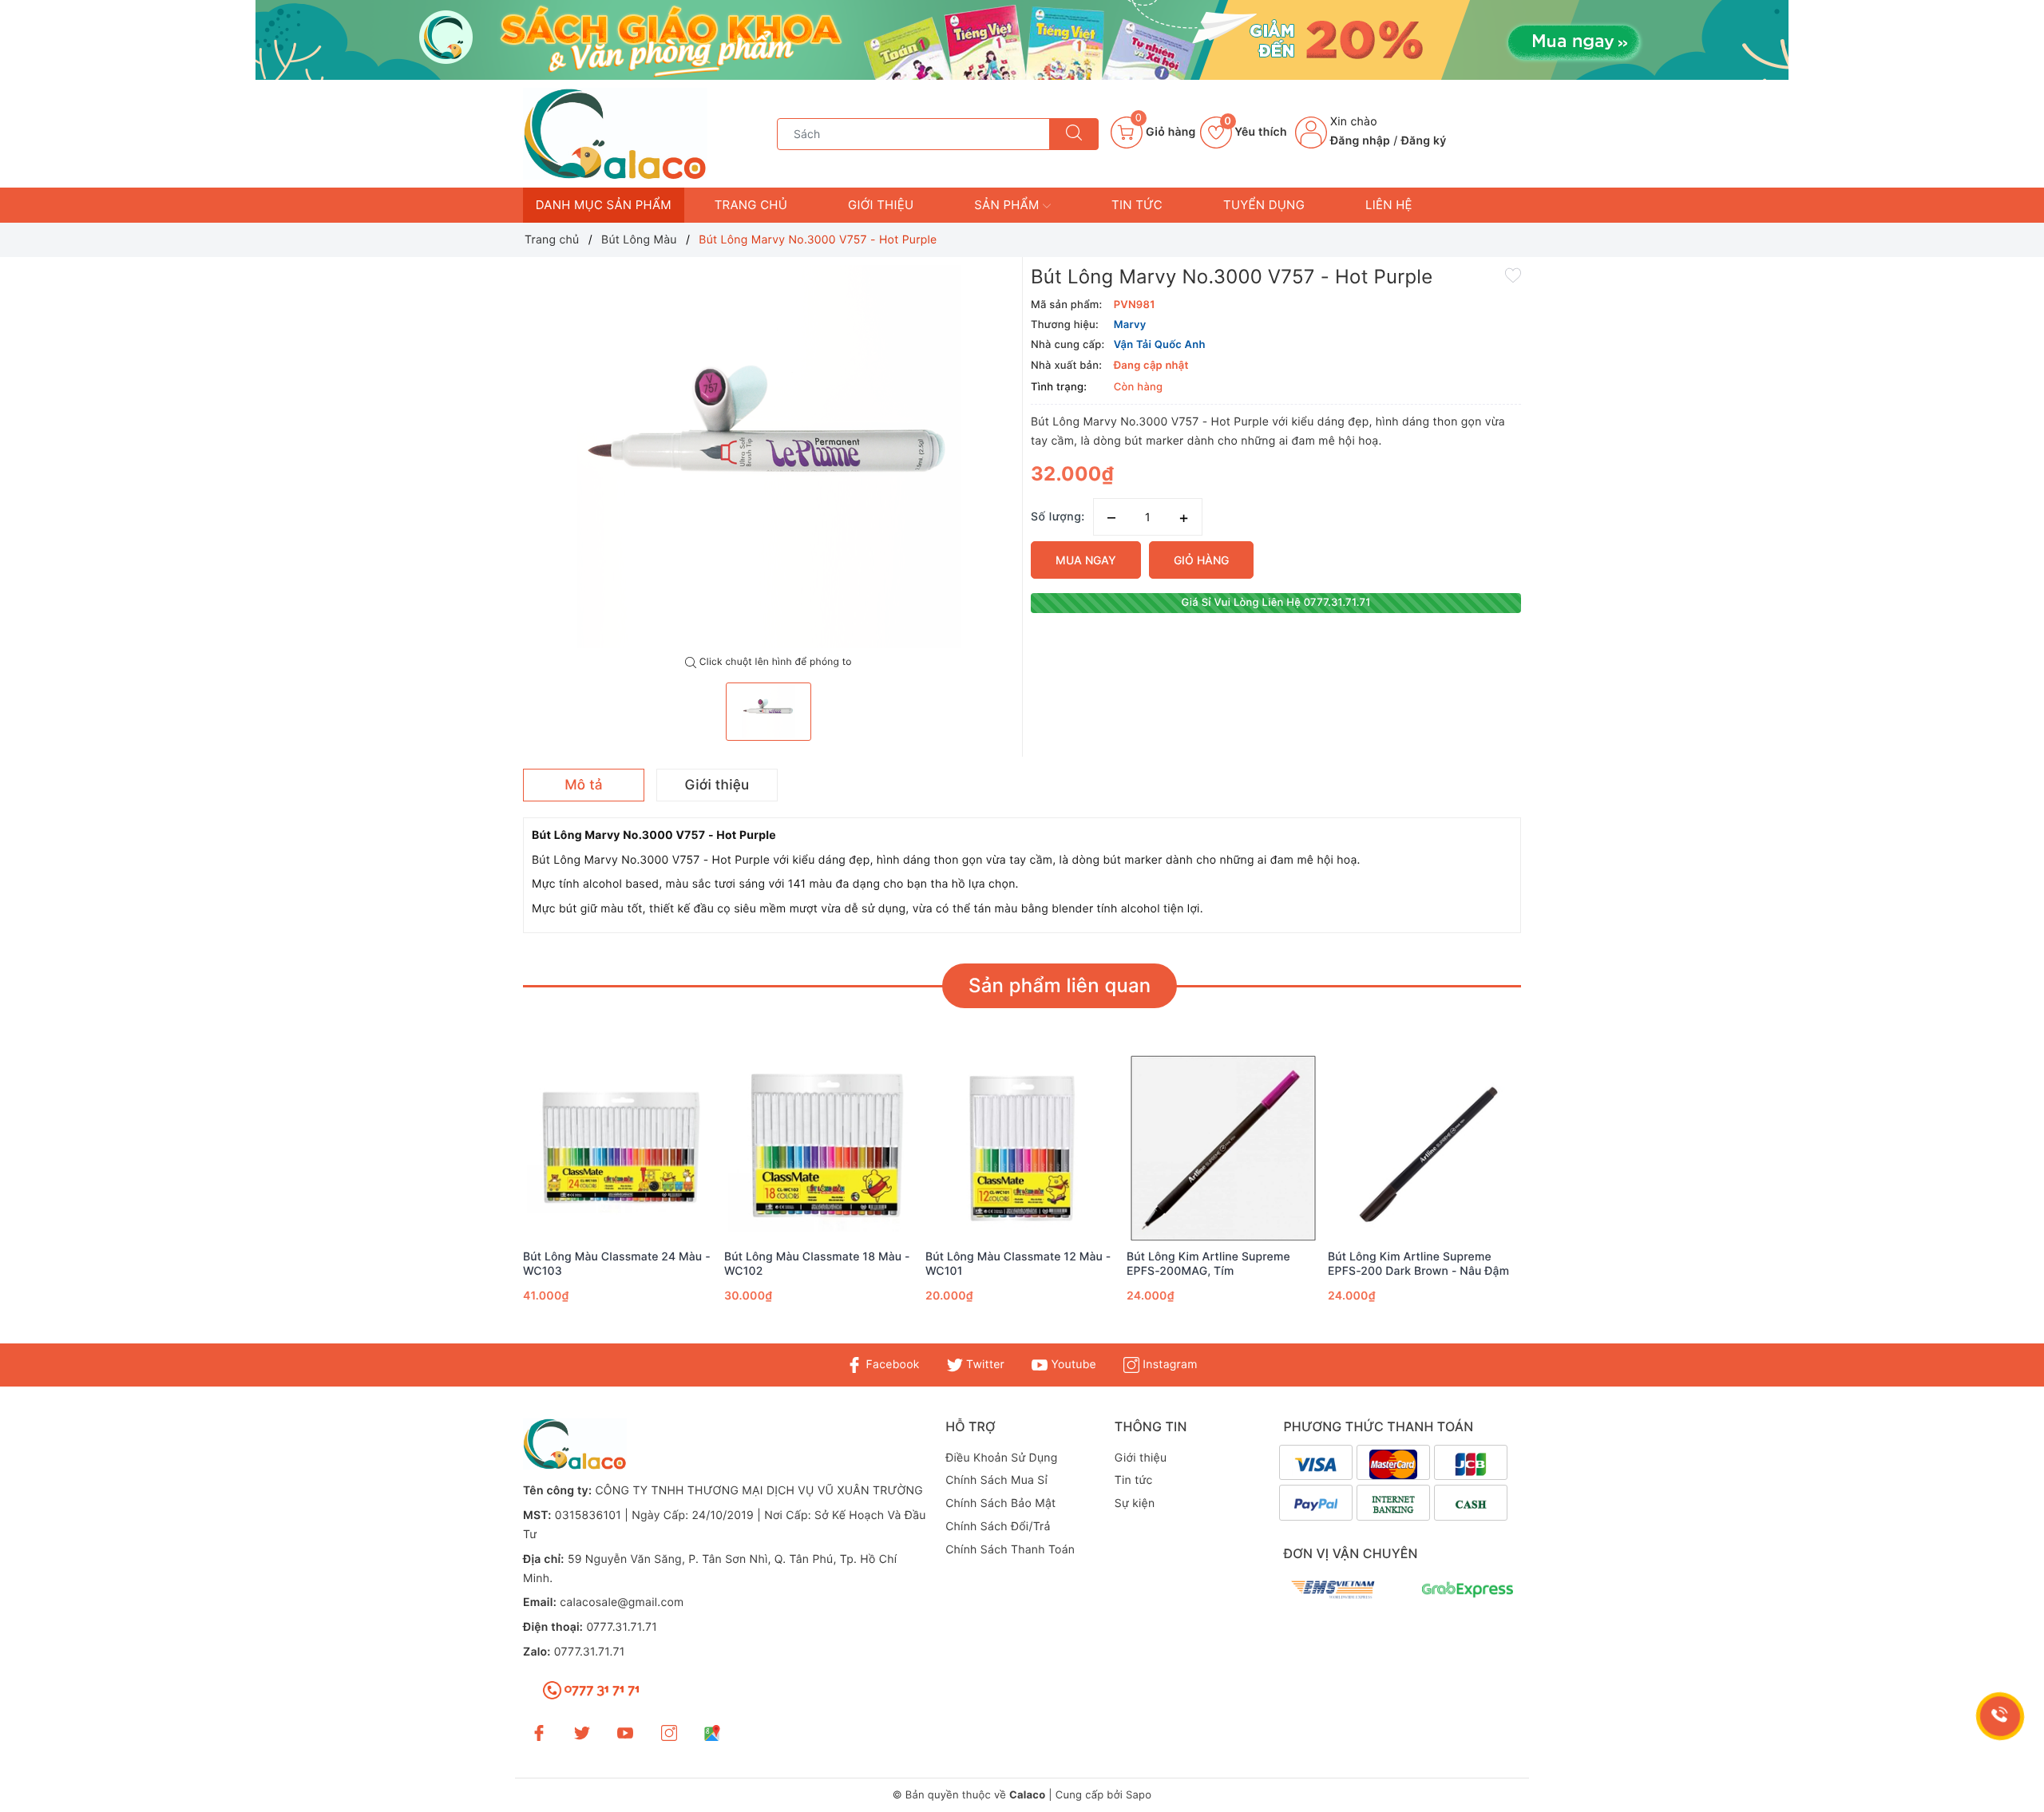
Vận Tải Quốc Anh (1160, 345)
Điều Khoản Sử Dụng (1001, 1458)
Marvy (1130, 325)
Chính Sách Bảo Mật (1000, 1503)
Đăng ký (1424, 141)
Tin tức (1137, 205)
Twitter (984, 1365)
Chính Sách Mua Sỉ (996, 1480)
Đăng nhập (1360, 141)
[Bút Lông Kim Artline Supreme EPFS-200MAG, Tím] (1223, 1148)
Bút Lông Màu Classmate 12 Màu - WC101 (1018, 1264)
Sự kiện (1135, 1503)
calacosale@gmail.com (622, 1602)
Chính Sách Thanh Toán (1010, 1550)
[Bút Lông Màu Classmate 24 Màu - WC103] (620, 1148)
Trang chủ (751, 205)
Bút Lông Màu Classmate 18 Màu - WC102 (817, 1264)
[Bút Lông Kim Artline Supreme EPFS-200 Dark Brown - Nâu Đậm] (1424, 1148)
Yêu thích (1256, 132)
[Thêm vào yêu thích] (1513, 275)
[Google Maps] (712, 1732)
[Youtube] (625, 1732)
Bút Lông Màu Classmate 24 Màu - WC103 (617, 1264)
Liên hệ (1389, 205)
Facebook (891, 1365)
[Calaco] (1022, 40)
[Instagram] (669, 1732)
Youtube (1072, 1365)
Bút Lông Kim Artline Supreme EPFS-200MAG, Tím (1208, 1264)
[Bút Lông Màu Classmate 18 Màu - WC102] (821, 1148)
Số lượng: (1058, 517)
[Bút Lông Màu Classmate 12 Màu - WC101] (1022, 1148)
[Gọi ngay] (2000, 1716)
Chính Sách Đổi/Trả (998, 1527)
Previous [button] (479, 1201)
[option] (768, 457)
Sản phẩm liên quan (1060, 985)
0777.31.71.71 (622, 1627)
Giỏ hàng (1201, 560)
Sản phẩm (1008, 205)
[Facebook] (539, 1732)
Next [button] (1565, 1201)
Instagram (1168, 1365)
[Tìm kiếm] (1074, 134)
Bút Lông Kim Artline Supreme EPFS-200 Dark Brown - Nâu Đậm (1418, 1264)
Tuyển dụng (1264, 205)
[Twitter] (582, 1732)
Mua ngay (1086, 560)
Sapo (1139, 1795)
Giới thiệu (881, 205)
